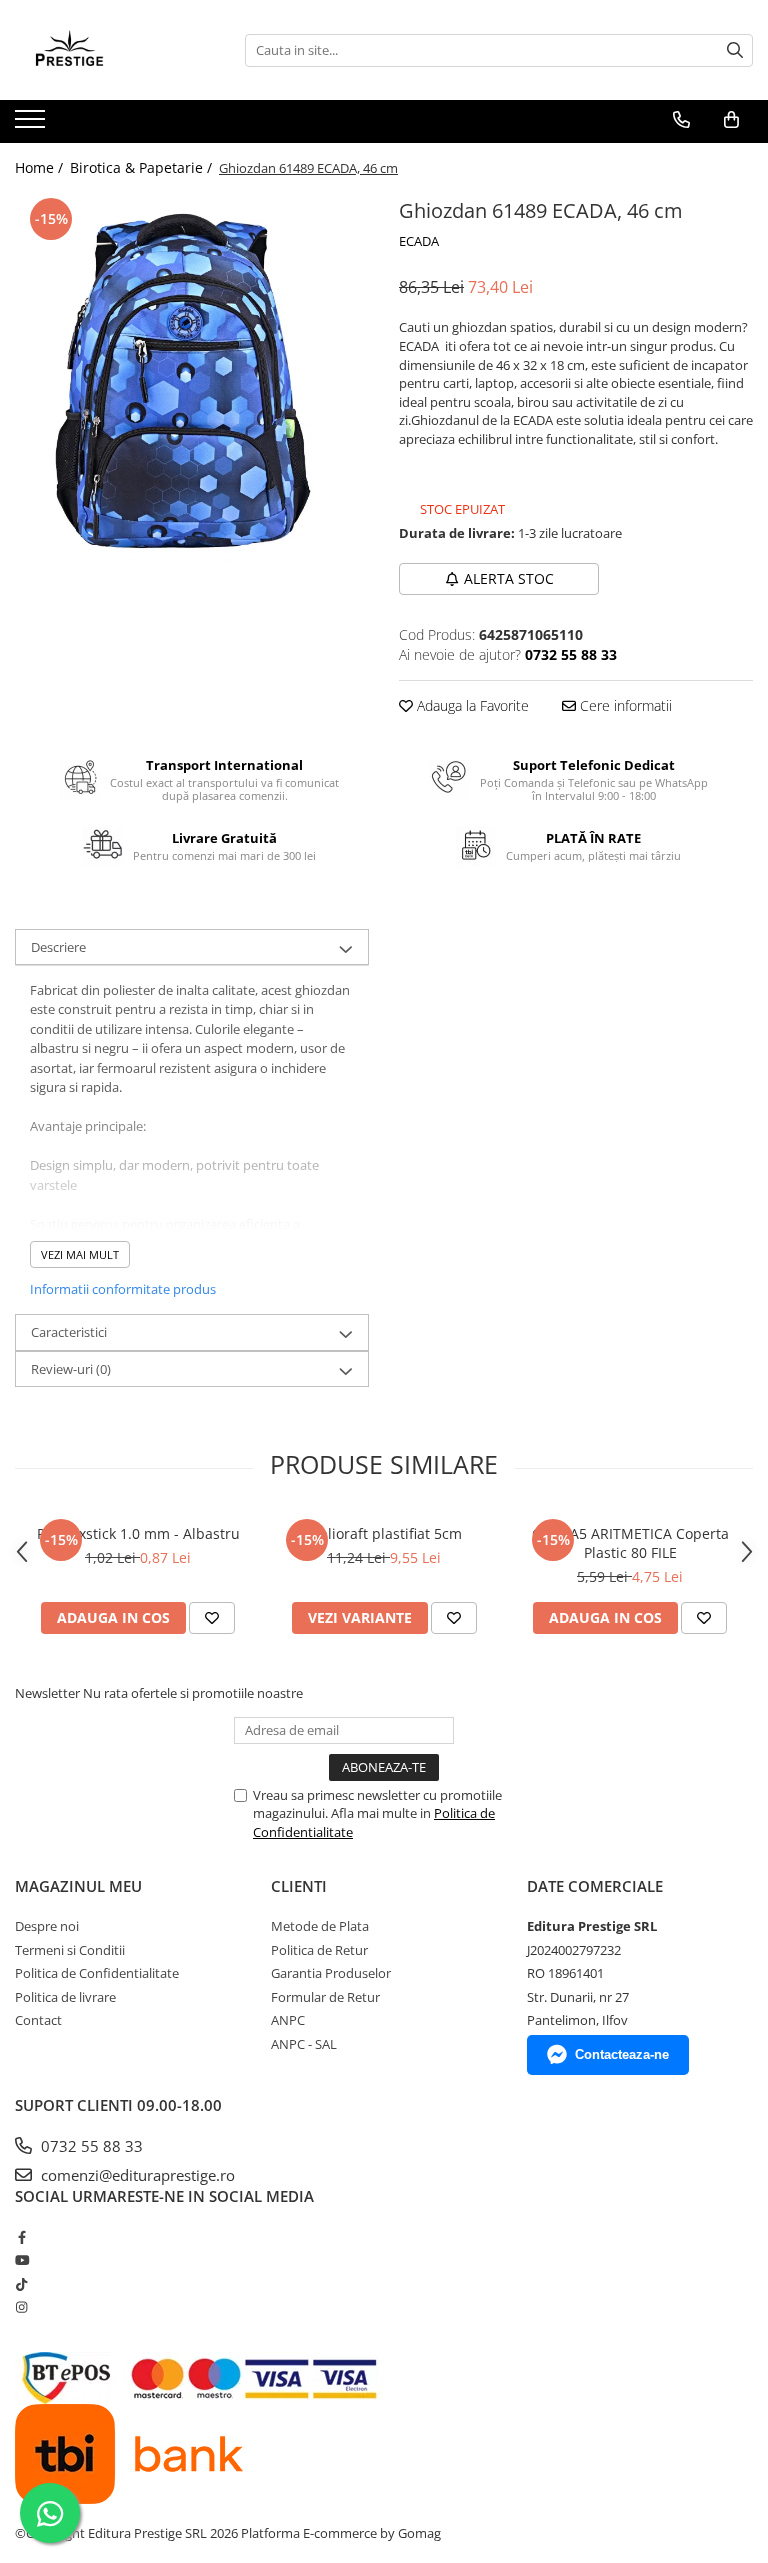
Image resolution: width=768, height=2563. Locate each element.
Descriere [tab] (58, 947)
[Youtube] (21, 2260)
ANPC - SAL (304, 2044)
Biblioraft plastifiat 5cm (384, 1533)
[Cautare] (735, 50)
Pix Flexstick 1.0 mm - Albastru (138, 1533)
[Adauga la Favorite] (212, 1618)
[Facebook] (21, 2237)
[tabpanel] (192, 381)
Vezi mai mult (80, 1254)
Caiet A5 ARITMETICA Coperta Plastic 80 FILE (630, 1543)
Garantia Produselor (331, 1973)
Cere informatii (624, 705)
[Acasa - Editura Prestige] (115, 50)
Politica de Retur (319, 1950)
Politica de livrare (65, 1997)
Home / (41, 167)
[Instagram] (21, 2307)
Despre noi (47, 1926)
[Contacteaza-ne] (681, 120)
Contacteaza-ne (622, 2054)
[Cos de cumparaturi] (731, 120)
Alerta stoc (509, 578)
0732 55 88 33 (90, 2146)
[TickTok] (21, 2284)
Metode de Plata (320, 1926)
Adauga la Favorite (471, 705)
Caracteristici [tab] (69, 1332)
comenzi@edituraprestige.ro (136, 2175)
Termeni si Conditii (70, 1950)
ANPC (288, 2020)
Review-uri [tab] (71, 1369)
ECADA (419, 241)
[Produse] (32, 125)
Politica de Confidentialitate (97, 1973)
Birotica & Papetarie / (143, 167)
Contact (38, 2020)
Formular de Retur (325, 1997)
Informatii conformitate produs (123, 1289)
